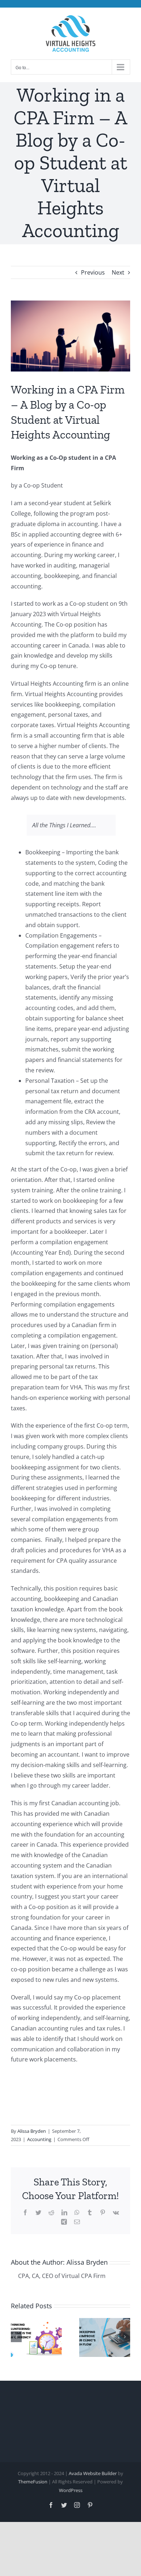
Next (118, 272)
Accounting (39, 2139)
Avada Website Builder (93, 2473)
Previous (93, 272)
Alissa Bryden (32, 2131)
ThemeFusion (33, 2482)
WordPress (71, 2490)
